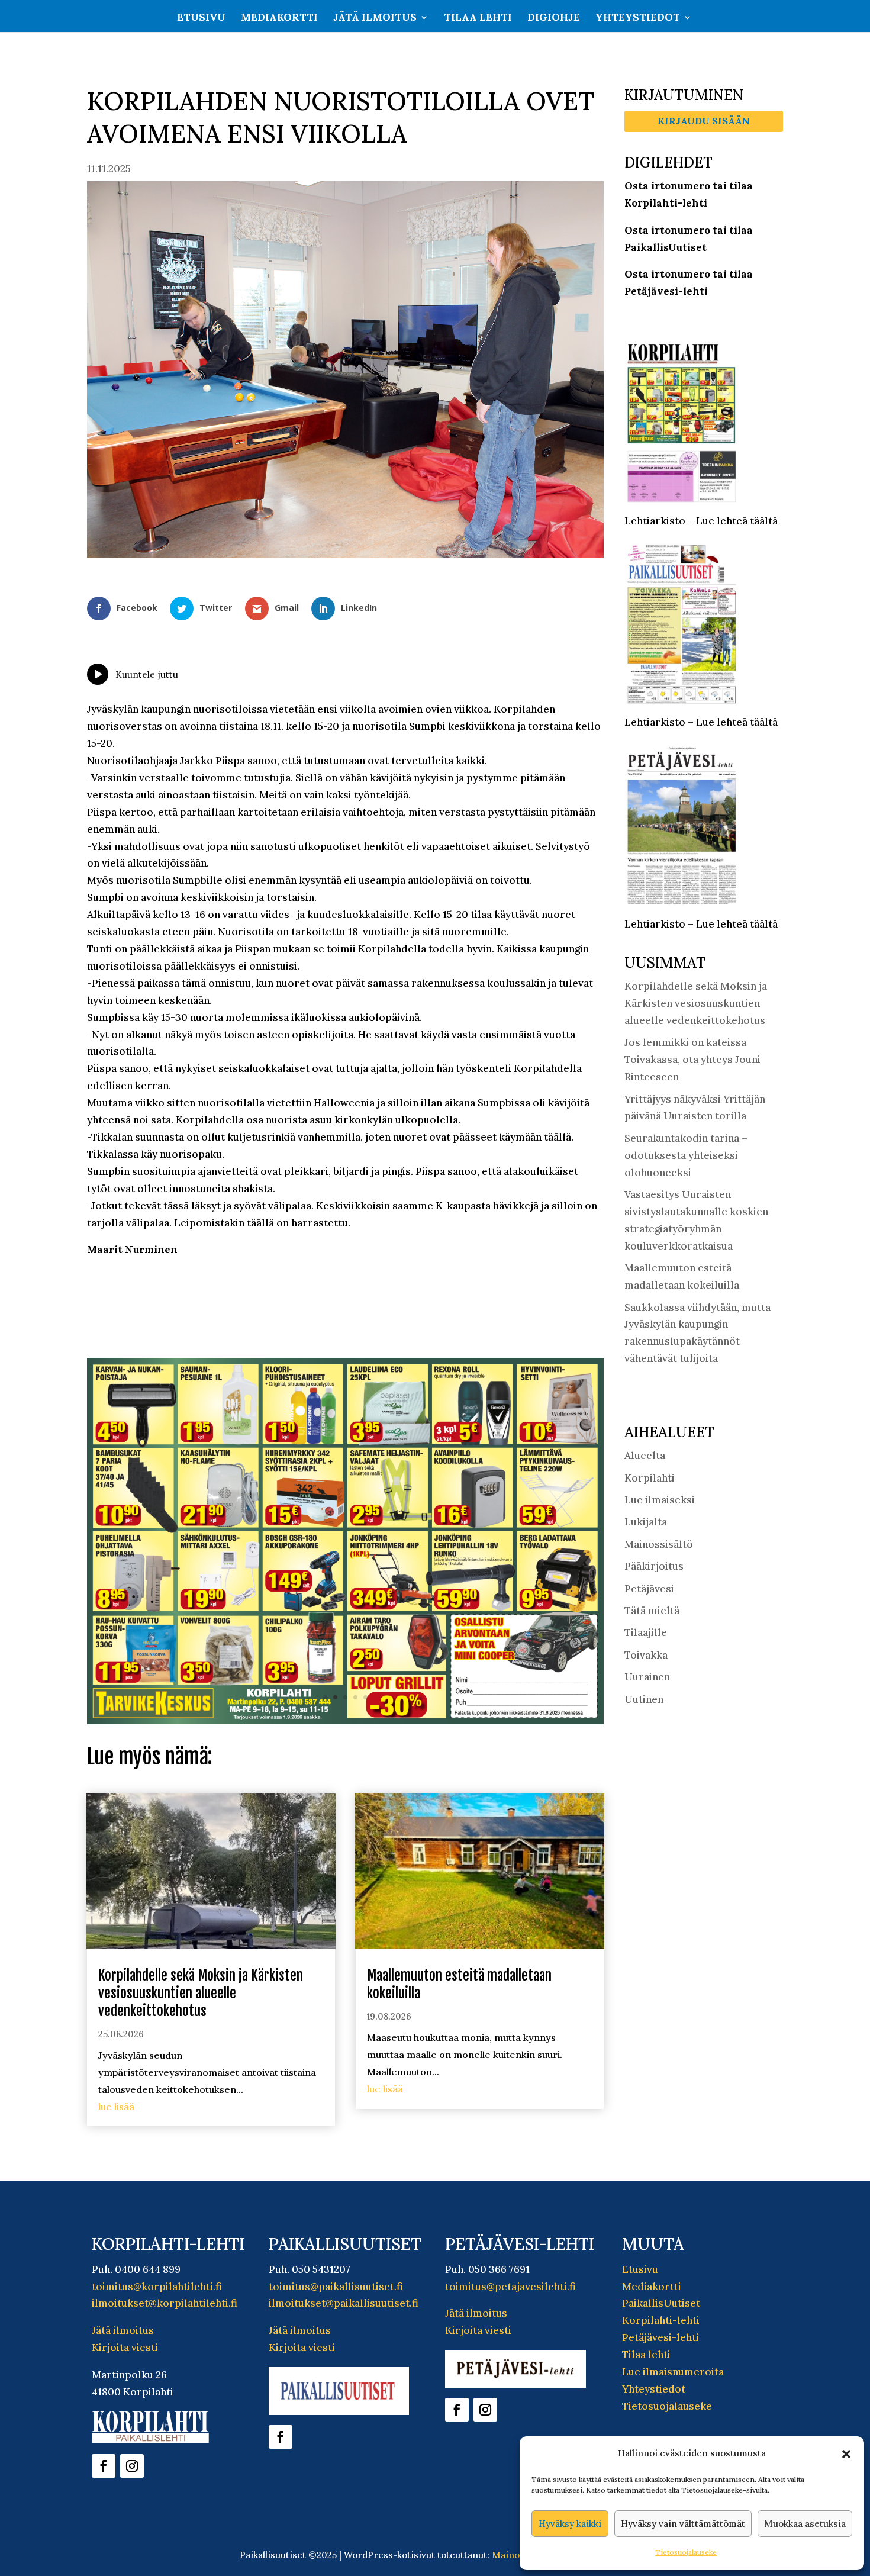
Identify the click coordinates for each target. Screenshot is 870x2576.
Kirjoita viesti (125, 2346)
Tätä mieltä (652, 1611)
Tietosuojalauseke (686, 2552)
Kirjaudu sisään (704, 121)
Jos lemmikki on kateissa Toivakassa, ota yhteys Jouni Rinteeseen (692, 1060)
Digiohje (554, 18)
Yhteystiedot (638, 18)
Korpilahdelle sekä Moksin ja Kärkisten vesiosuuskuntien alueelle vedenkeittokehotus (201, 1991)
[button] (846, 2454)
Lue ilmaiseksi (660, 1500)
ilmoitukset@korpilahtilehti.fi (165, 2302)
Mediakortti (279, 18)
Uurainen (647, 1677)
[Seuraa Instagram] (132, 2464)
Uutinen (644, 1699)
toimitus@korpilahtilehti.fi (157, 2285)
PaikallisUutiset (661, 2302)
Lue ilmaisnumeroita (673, 2370)
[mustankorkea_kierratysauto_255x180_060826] (345, 1719)
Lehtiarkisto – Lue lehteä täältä (701, 521)
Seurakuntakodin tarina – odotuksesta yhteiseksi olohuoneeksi (686, 1155)
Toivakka (646, 1655)
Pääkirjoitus (654, 1566)
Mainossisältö (659, 1544)
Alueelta (645, 1456)
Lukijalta (646, 1522)
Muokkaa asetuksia (805, 2524)
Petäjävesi (649, 1589)
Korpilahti (650, 1478)
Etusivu (201, 18)
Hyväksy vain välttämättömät (683, 2524)
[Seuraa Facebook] (104, 2464)
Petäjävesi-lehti (660, 2336)
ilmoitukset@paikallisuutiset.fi (344, 2302)
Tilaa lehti (478, 18)
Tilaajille (646, 1632)
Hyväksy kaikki (570, 2524)
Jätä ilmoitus (375, 18)
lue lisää (116, 2105)
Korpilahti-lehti (661, 2319)
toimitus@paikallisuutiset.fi (336, 2285)
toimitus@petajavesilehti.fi (510, 2285)
